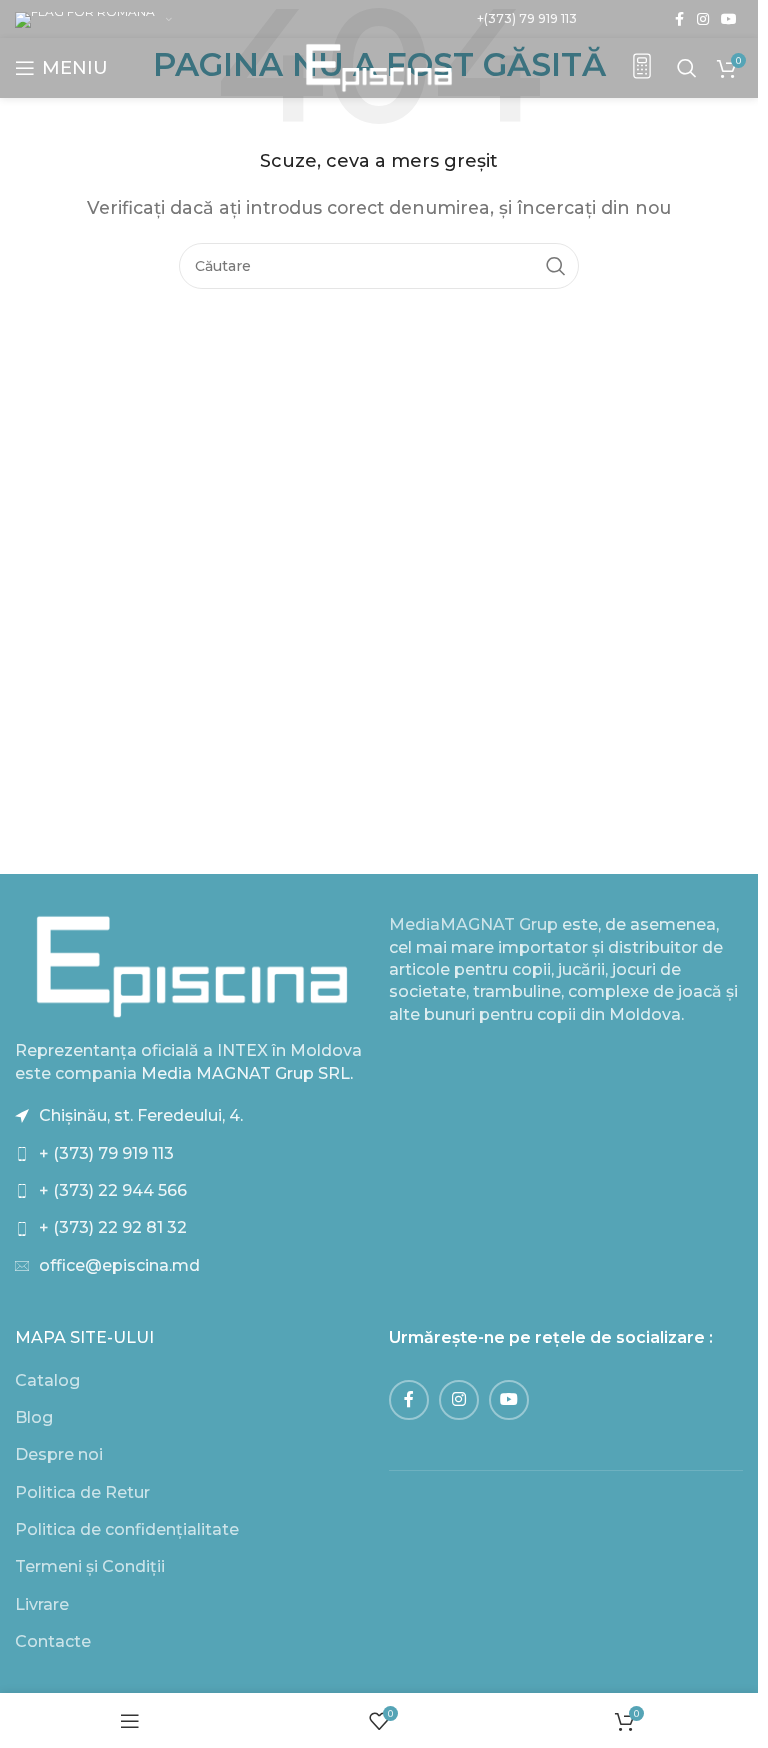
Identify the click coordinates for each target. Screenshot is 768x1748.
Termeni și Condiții (90, 1566)
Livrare (42, 1604)
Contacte (53, 1641)
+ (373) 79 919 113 (106, 1153)
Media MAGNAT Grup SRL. (247, 1073)
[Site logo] (379, 66)
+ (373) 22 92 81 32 (113, 1227)
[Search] (687, 68)
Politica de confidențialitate (127, 1529)
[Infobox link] (642, 68)
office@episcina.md (119, 1265)
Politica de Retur (82, 1492)
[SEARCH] (556, 266)
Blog (34, 1417)
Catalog (47, 1380)
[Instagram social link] (703, 19)
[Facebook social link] (679, 19)
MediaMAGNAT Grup (473, 924)
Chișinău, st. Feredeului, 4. (141, 1115)
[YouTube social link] (729, 19)
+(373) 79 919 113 (527, 18)
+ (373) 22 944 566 (113, 1190)
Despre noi (59, 1454)
